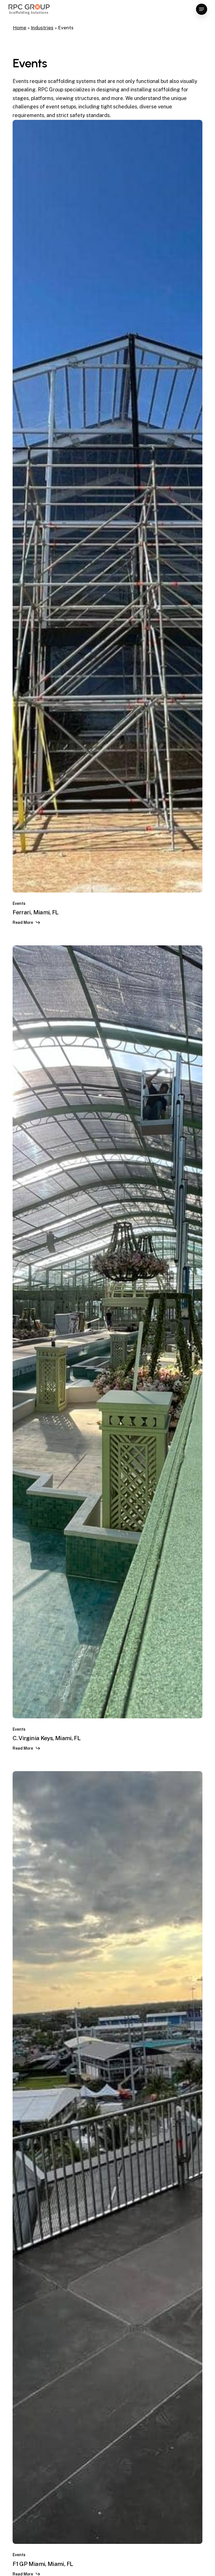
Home (20, 28)
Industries (42, 28)
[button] (202, 9)
